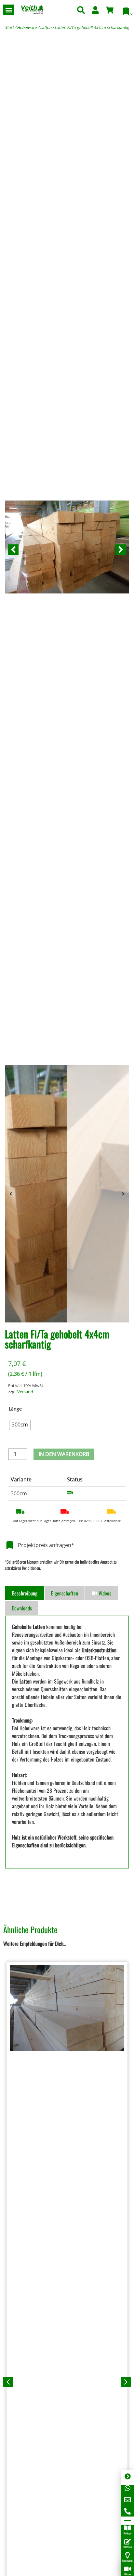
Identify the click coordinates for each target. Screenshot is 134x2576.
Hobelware (27, 27)
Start (9, 27)
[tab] (25, 1593)
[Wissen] (127, 2569)
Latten (46, 27)
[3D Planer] (127, 2542)
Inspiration (127, 2560)
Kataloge (127, 2533)
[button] (9, 10)
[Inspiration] (127, 2555)
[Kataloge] (127, 2528)
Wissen (128, 2574)
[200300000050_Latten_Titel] (67, 550)
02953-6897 (93, 1521)
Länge (15, 1409)
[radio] (20, 1425)
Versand (25, 1392)
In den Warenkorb (64, 1454)
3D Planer (128, 2547)
